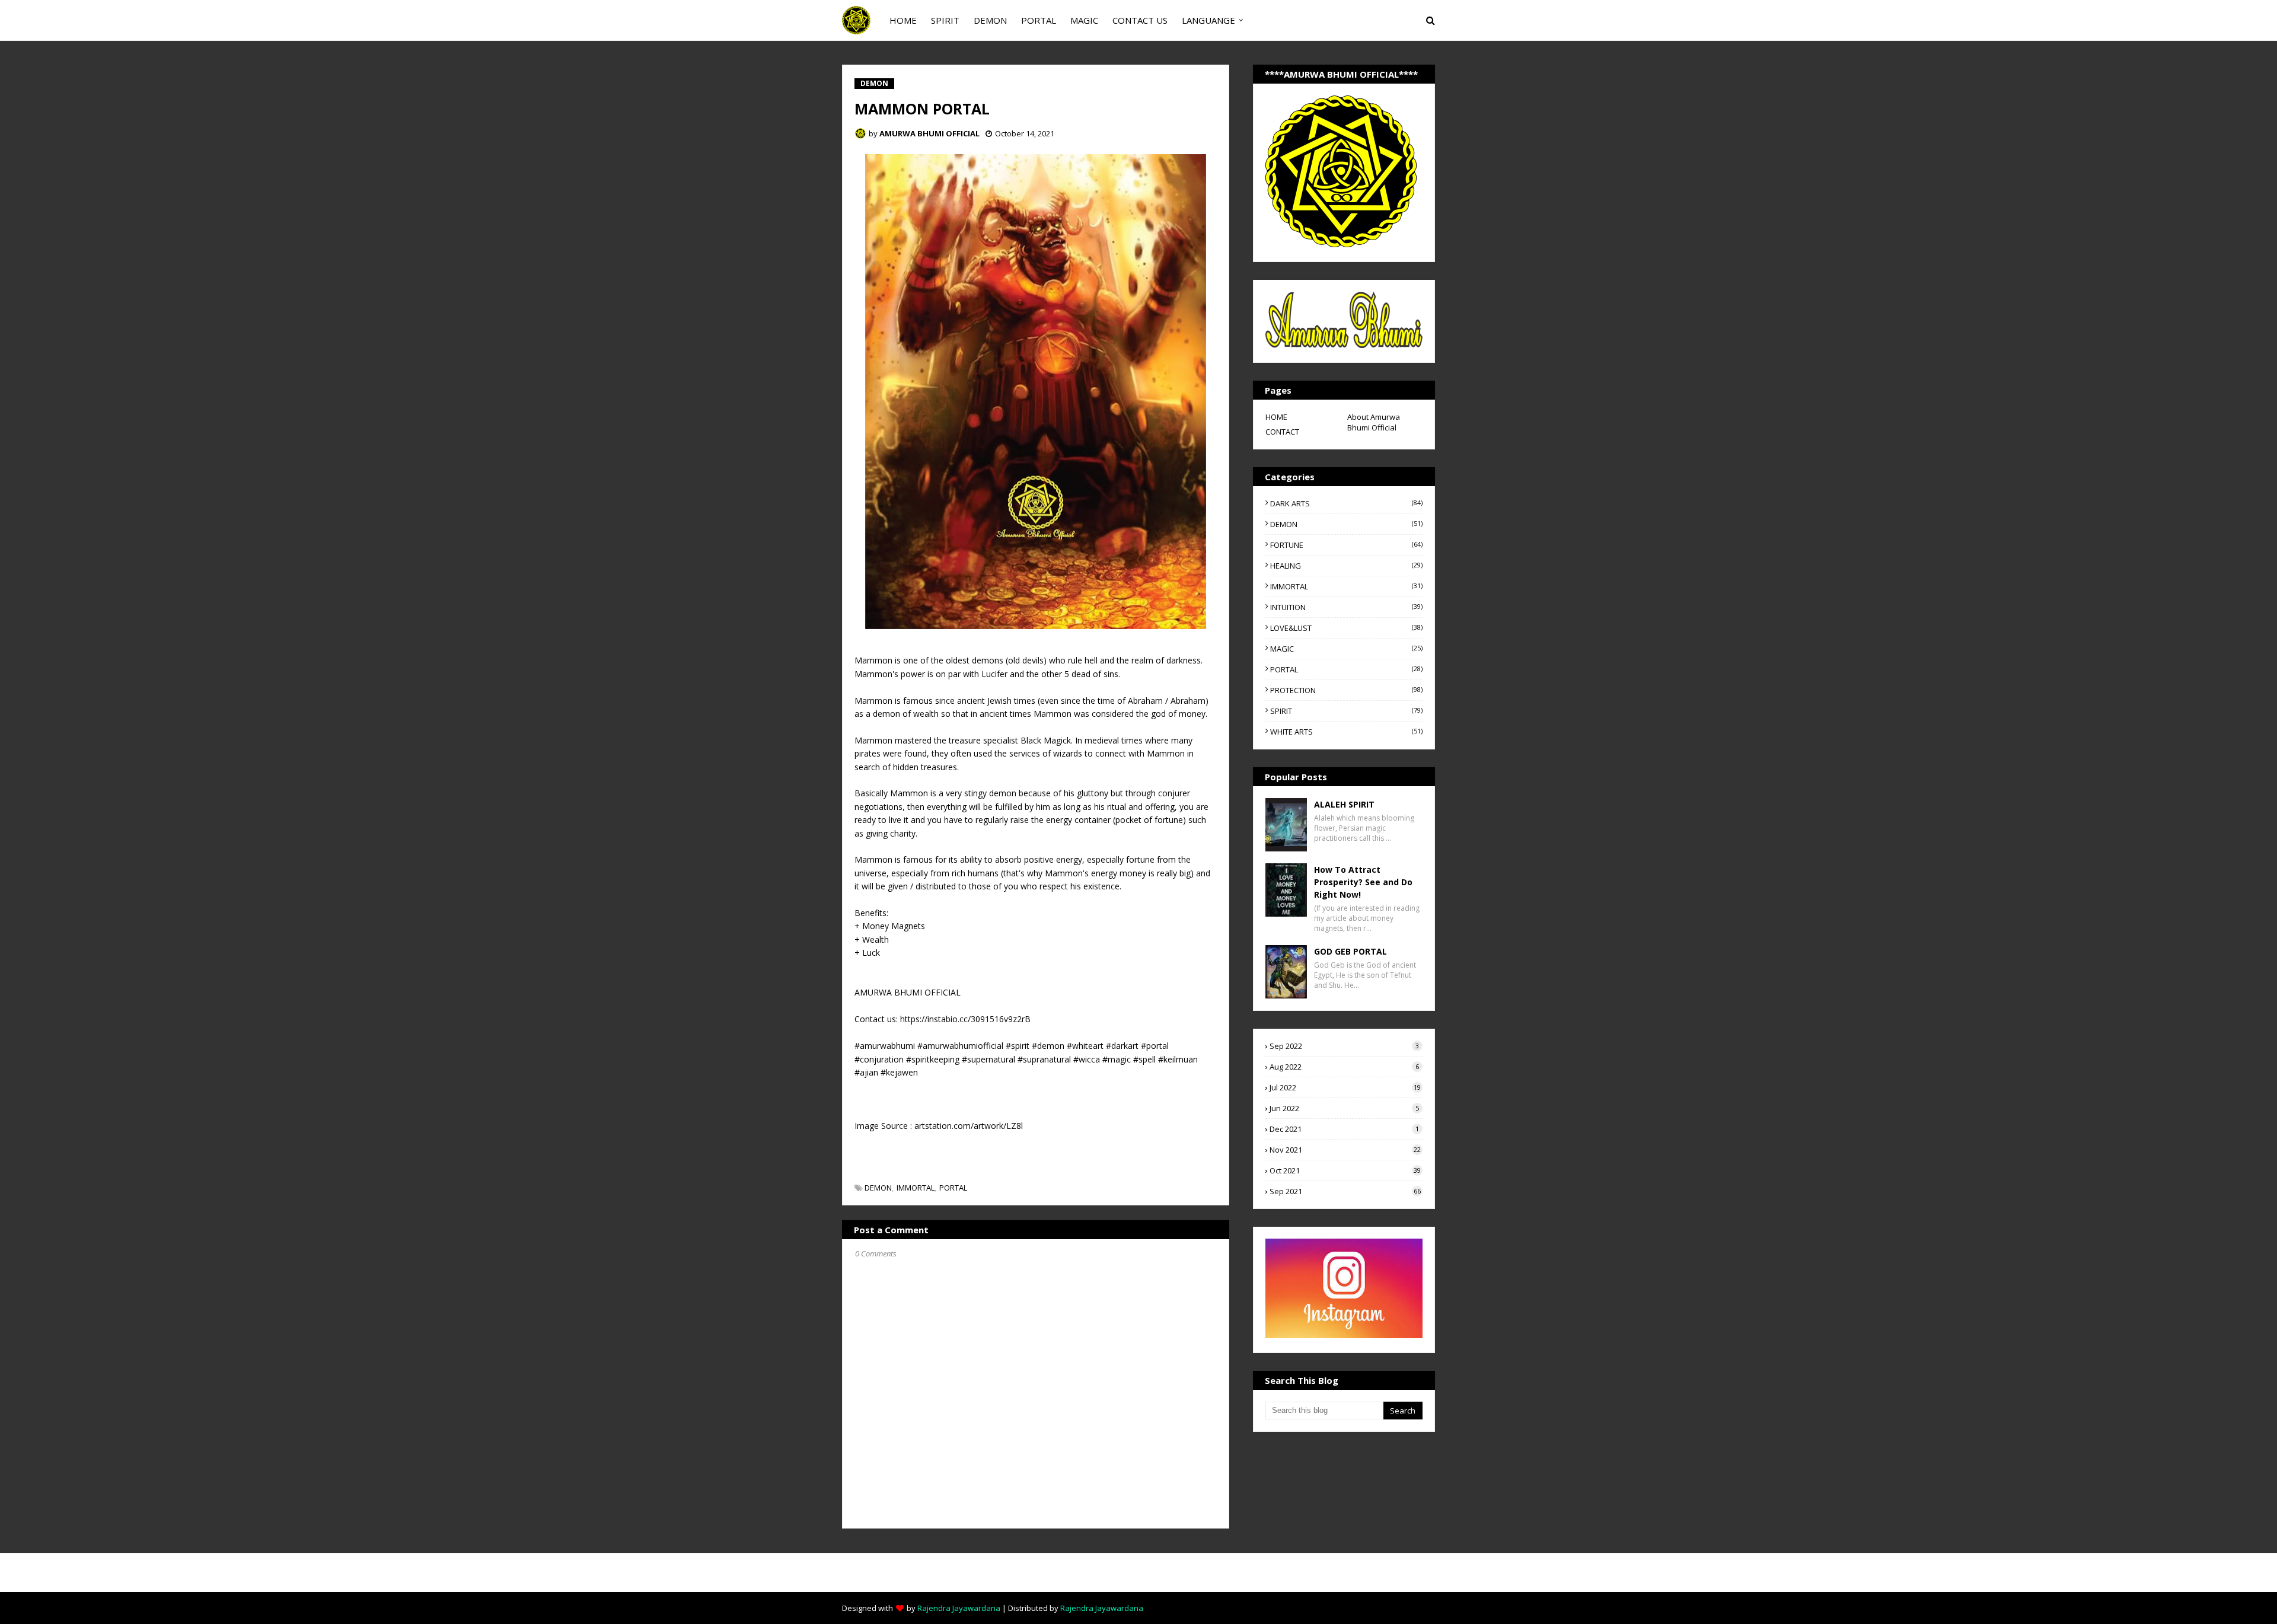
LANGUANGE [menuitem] (1208, 20)
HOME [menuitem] (903, 20)
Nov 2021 (1345, 1150)
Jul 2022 (1345, 1087)
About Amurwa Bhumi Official (1374, 422)
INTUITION (1346, 607)
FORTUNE (1346, 545)
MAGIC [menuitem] (1084, 20)
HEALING (1346, 566)
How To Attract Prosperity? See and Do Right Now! (1363, 882)
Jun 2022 (1344, 1108)
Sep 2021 (1345, 1191)
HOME (1276, 417)
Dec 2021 (1344, 1129)
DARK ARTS (1346, 503)
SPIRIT (1346, 711)
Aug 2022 (1344, 1067)
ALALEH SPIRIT (1344, 804)
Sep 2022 (1344, 1046)
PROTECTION (1346, 690)
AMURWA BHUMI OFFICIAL (929, 133)
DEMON (878, 1188)
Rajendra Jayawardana (959, 1608)
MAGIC (1346, 649)
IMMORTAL (916, 1188)
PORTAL (953, 1188)
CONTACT (1282, 432)
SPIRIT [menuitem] (945, 20)
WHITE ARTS (1346, 732)
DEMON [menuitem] (990, 20)
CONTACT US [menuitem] (1140, 20)
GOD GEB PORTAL (1350, 951)
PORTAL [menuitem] (1039, 20)
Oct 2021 (1345, 1170)
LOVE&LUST (1346, 628)
